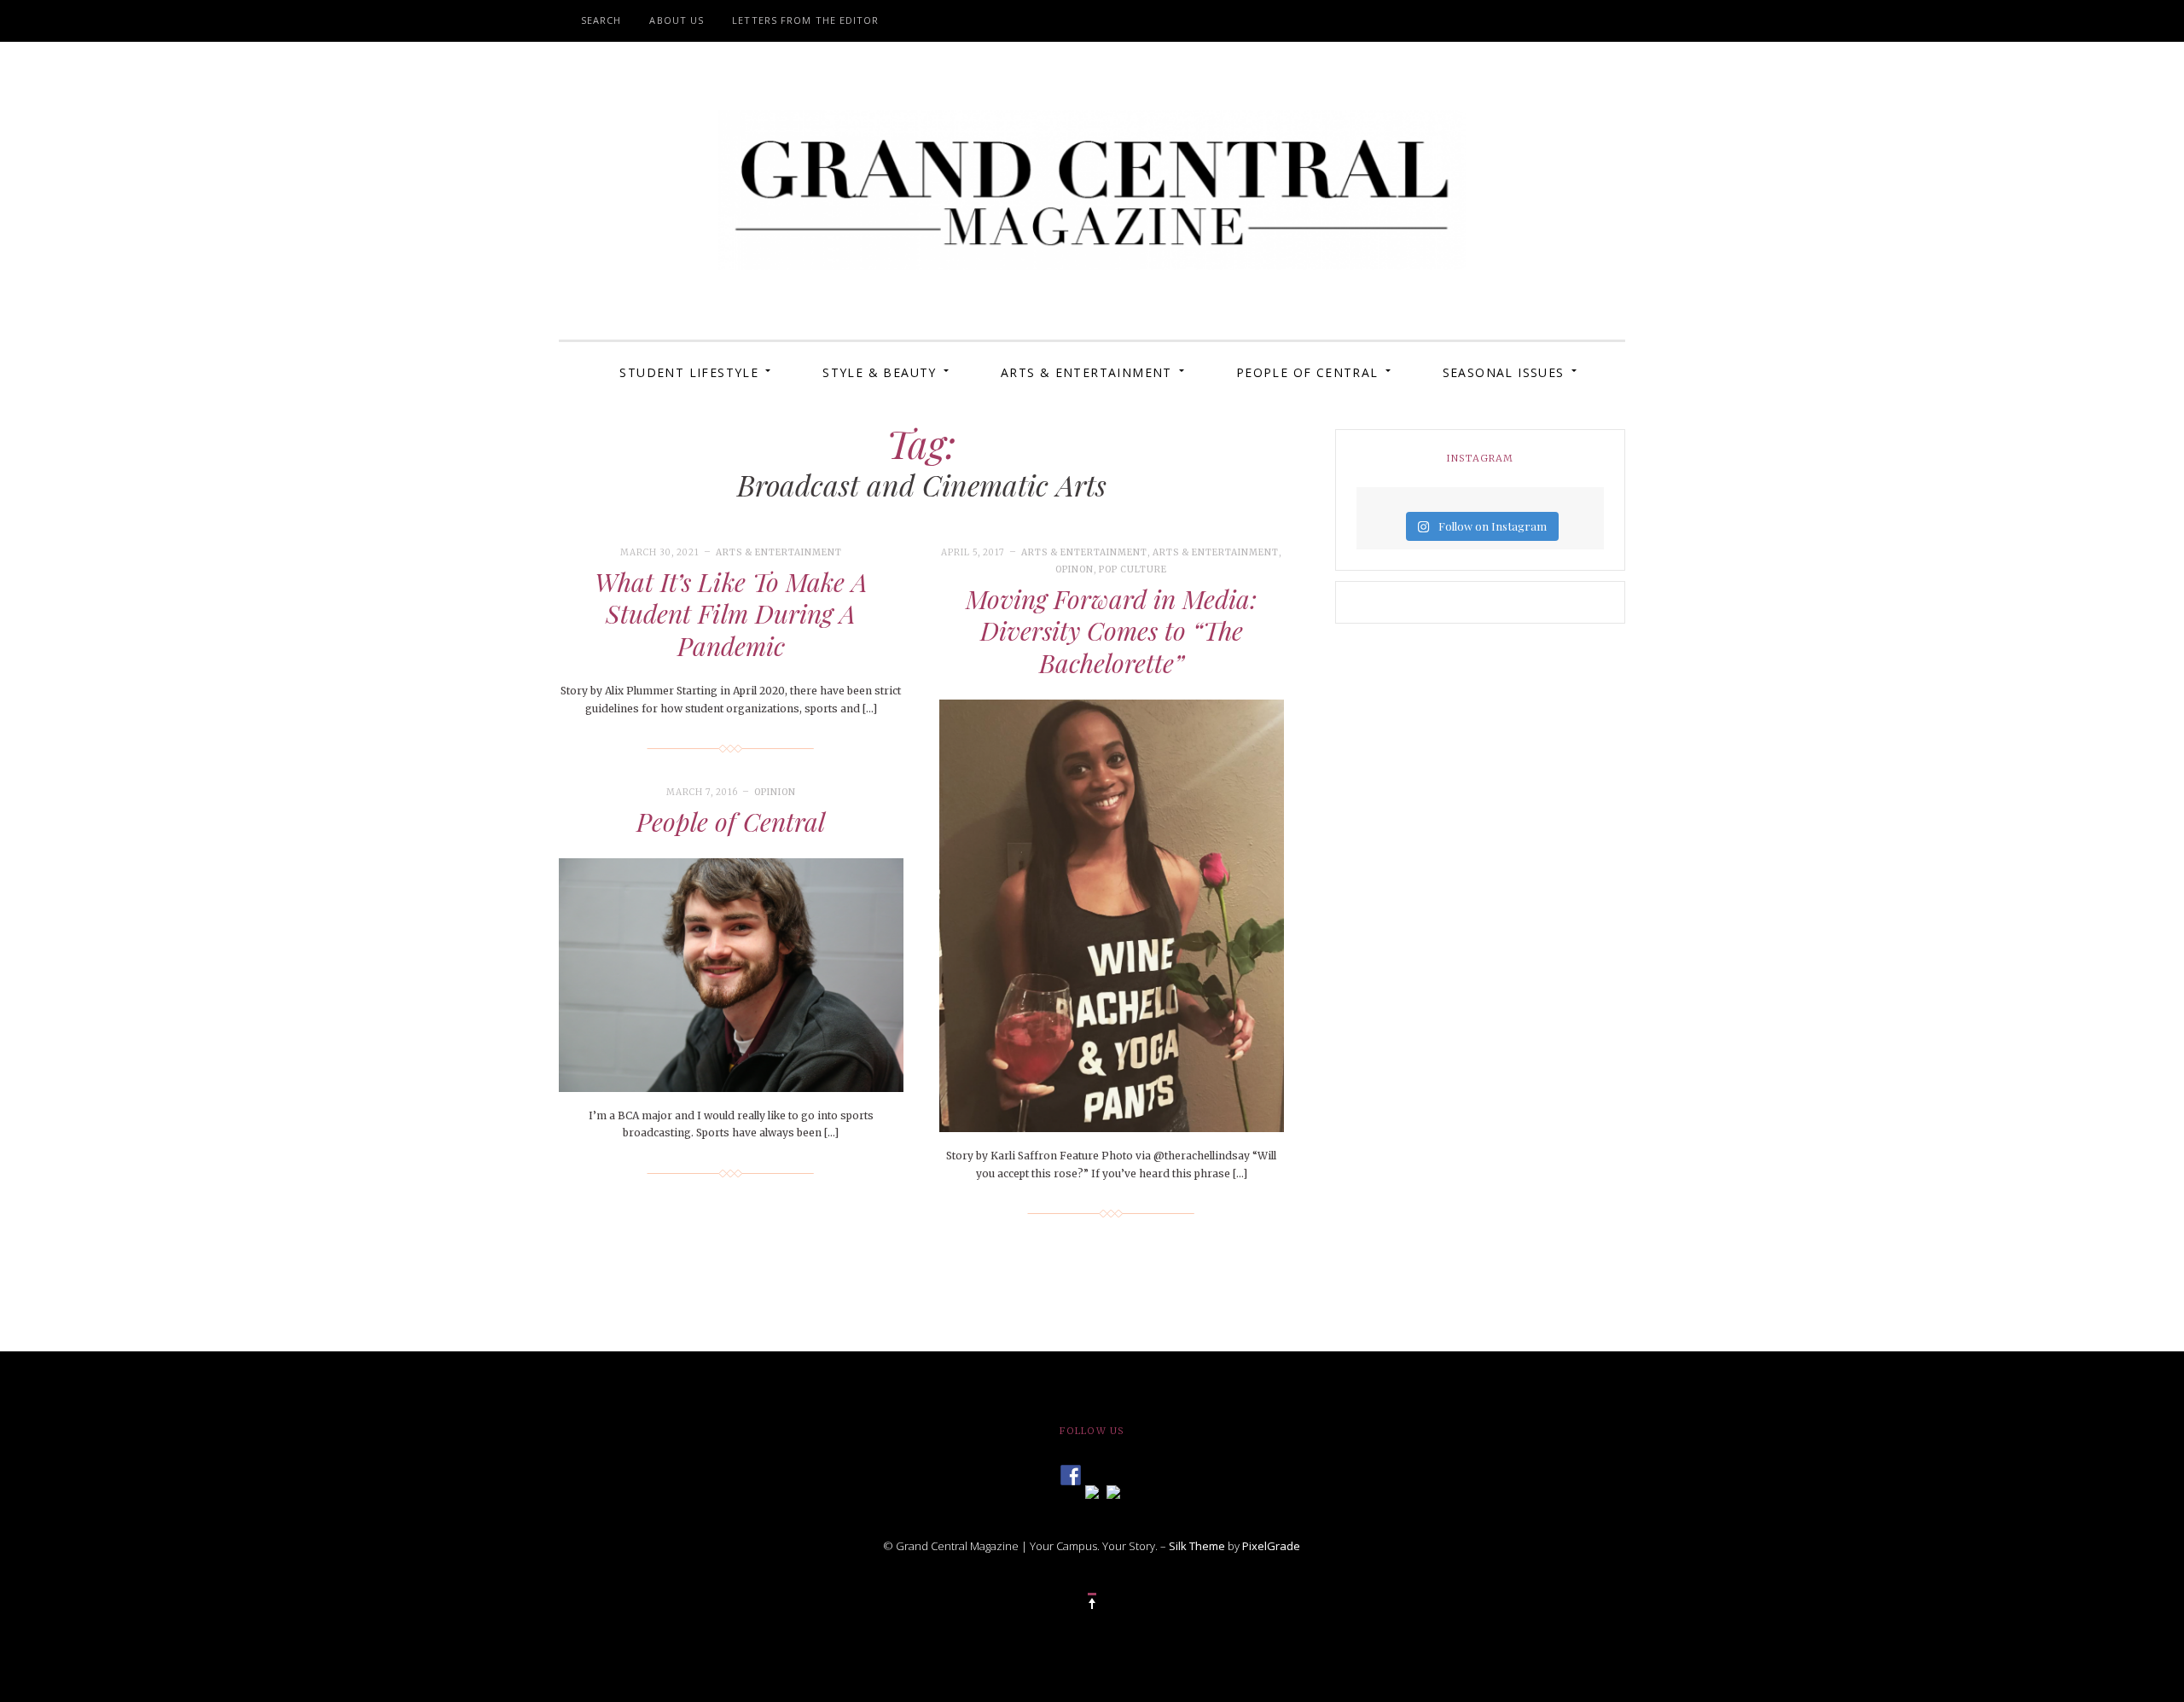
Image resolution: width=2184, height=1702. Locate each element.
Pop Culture (1133, 569)
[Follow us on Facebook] (1071, 1470)
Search (601, 20)
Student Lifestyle (689, 372)
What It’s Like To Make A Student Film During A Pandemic (731, 614)
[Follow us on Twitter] (1092, 1490)
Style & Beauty (880, 372)
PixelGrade (1271, 1546)
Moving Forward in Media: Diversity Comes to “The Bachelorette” (1111, 631)
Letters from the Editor (805, 20)
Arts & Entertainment (1086, 372)
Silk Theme (1197, 1546)
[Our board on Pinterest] (1113, 1490)
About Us (677, 20)
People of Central (1307, 372)
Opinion (775, 792)
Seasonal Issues (1504, 372)
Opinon (1075, 569)
